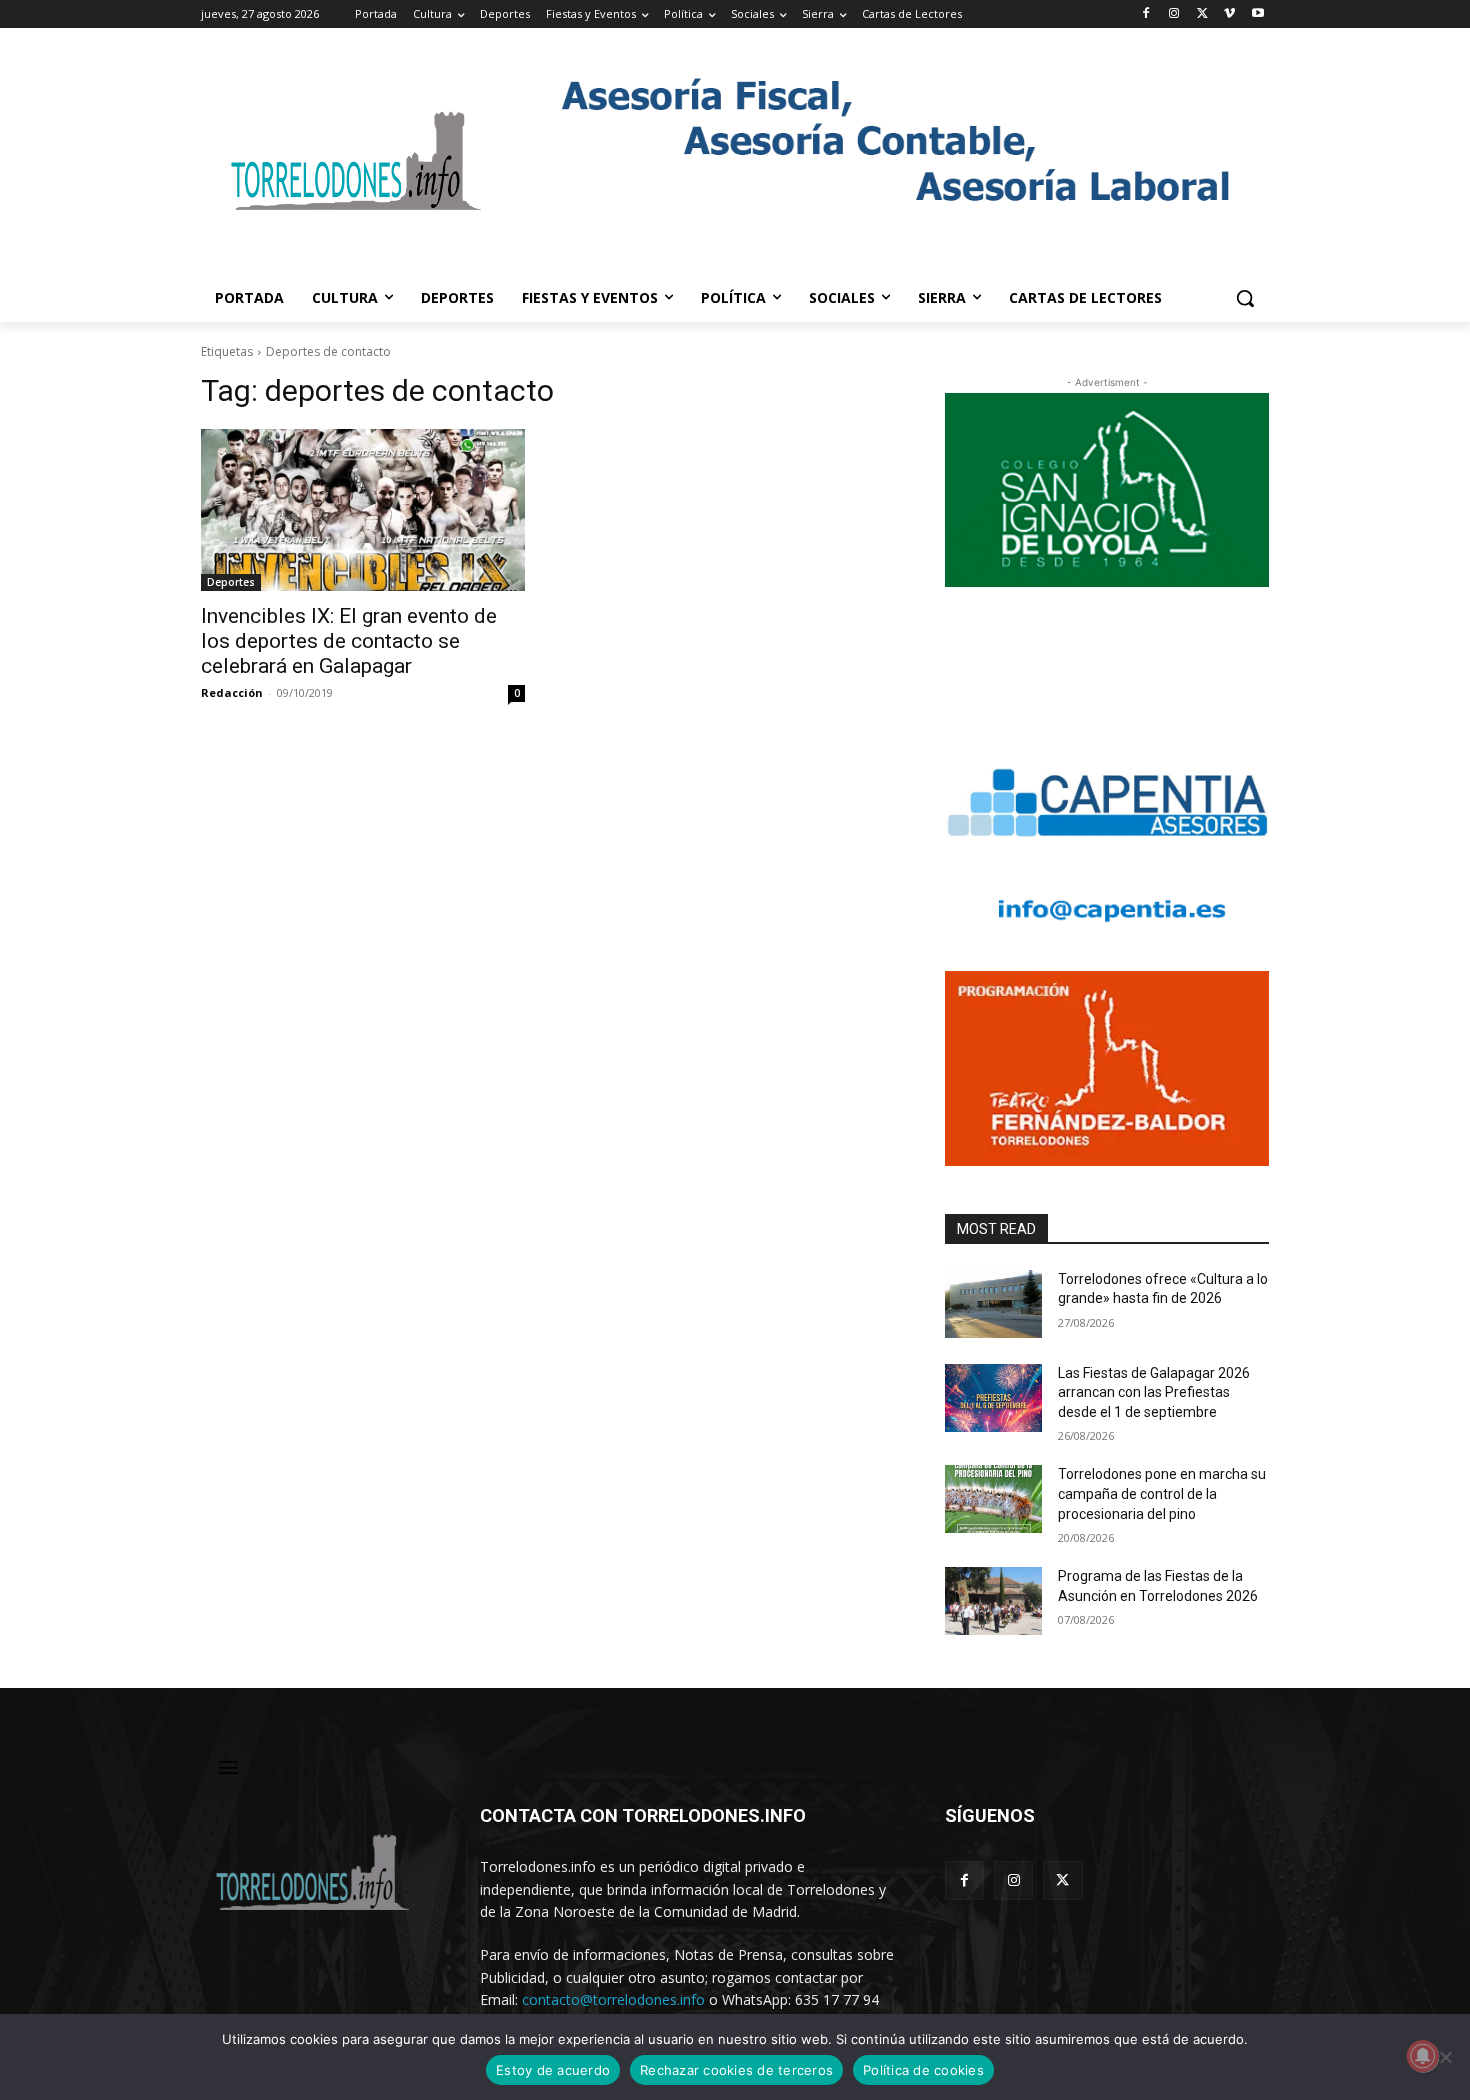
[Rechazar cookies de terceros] (1445, 2057)
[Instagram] (1174, 14)
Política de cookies (923, 2070)
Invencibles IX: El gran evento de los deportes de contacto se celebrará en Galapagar (349, 641)
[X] (1202, 14)
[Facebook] (1146, 14)
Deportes (231, 582)
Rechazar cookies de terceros (736, 2070)
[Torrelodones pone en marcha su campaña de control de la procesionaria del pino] (993, 1499)
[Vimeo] (1229, 14)
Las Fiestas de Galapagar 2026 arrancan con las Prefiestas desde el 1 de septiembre (1154, 1392)
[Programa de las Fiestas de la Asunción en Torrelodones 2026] (993, 1601)
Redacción (232, 692)
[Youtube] (1257, 14)
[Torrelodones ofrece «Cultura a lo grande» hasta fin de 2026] (993, 1304)
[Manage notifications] (1423, 2056)
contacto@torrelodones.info (613, 1999)
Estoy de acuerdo (553, 2070)
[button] (1245, 298)
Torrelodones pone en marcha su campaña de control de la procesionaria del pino (1162, 1493)
